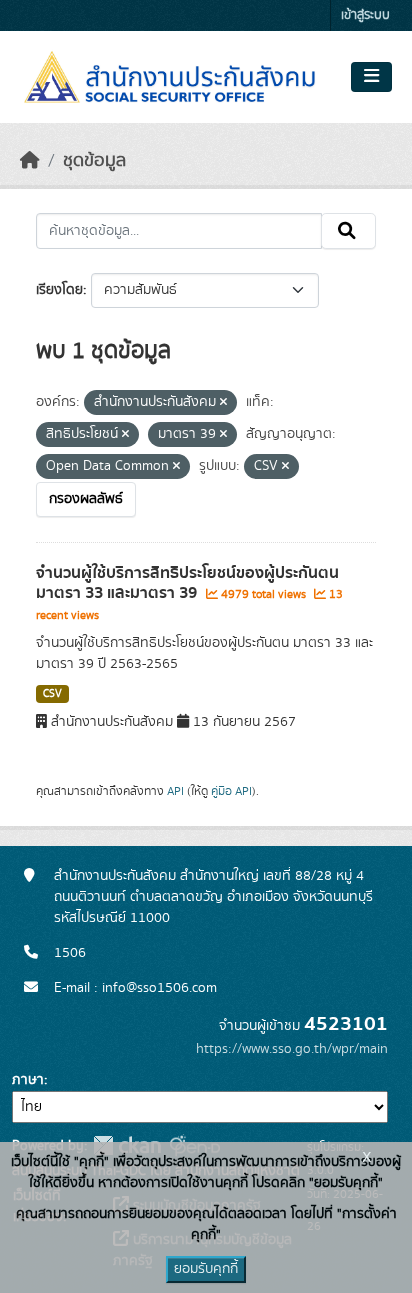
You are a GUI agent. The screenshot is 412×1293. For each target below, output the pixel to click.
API (175, 791)
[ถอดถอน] (223, 403)
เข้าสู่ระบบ (365, 15)
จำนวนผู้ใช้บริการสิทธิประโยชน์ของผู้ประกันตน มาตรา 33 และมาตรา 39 (187, 583)
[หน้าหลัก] (30, 161)
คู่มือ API (231, 791)
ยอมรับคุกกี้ (206, 1269)
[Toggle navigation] (371, 77)
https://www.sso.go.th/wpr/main (292, 1049)
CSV (52, 694)
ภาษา (28, 1080)
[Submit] (348, 231)
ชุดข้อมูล (94, 161)
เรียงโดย (59, 290)
